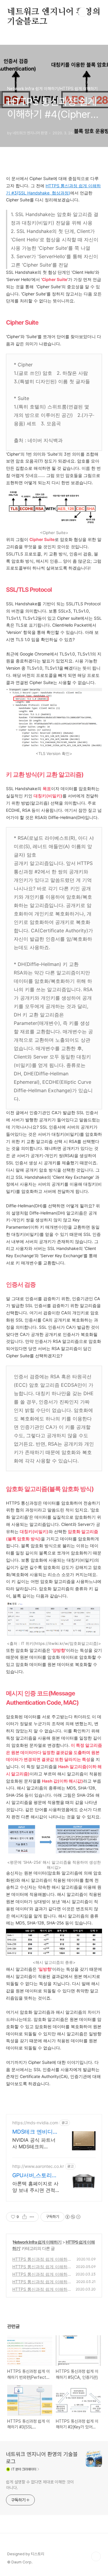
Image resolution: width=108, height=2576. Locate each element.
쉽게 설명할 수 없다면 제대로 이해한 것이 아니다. (40, 2485)
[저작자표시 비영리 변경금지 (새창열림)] (73, 2217)
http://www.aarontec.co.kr (38, 2166)
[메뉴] (96, 12)
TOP (96, 2556)
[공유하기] (24, 2217)
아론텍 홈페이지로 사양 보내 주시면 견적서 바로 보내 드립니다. (35, 2187)
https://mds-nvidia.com (35, 2123)
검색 (83, 12)
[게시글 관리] (32, 2217)
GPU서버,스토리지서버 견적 (35, 2176)
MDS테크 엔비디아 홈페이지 (35, 2132)
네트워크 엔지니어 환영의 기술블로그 (54, 12)
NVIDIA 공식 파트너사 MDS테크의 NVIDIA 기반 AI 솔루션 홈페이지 (34, 2143)
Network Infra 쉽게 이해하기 (37, 2242)
